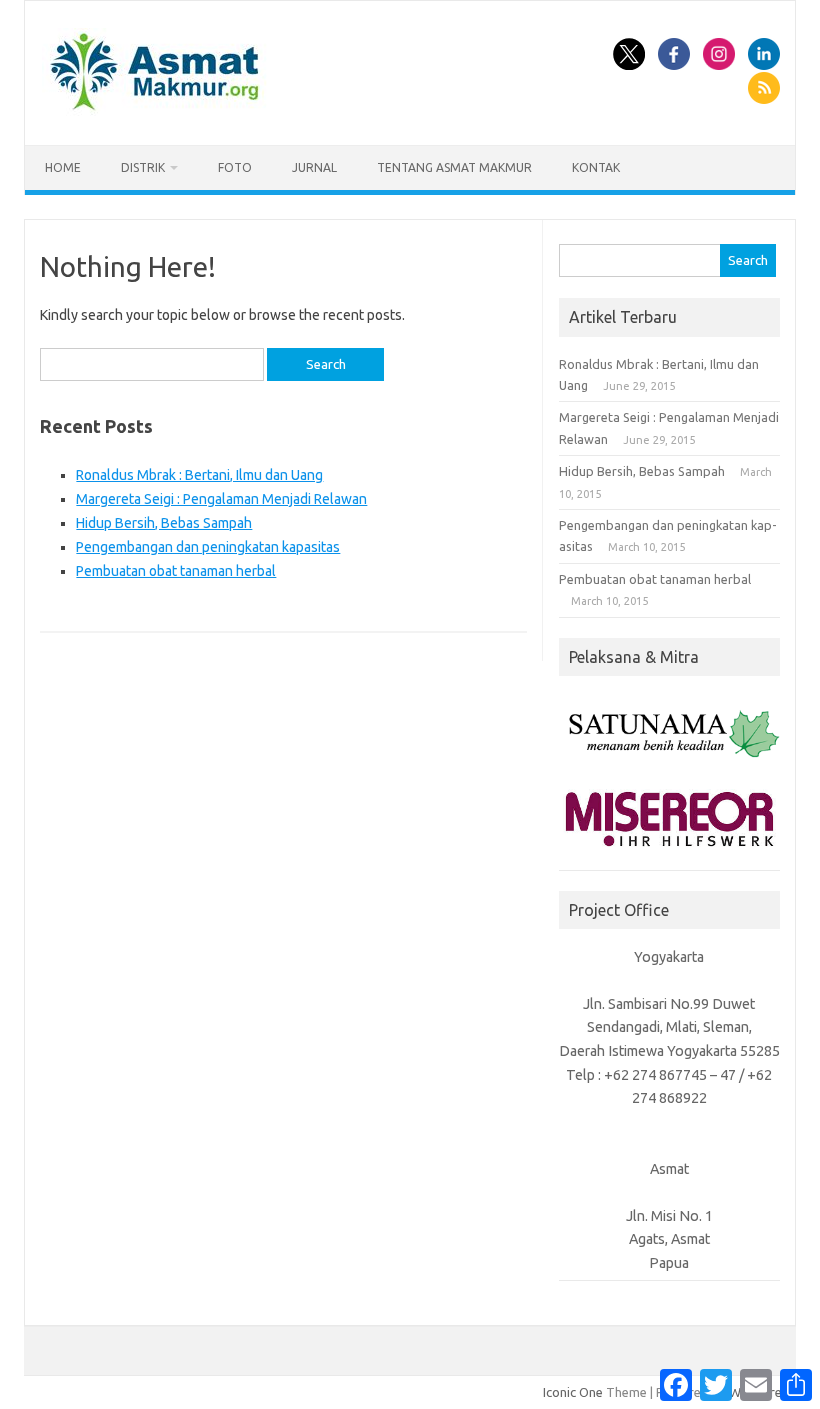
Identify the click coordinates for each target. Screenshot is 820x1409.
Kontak (596, 167)
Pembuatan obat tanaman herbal (176, 571)
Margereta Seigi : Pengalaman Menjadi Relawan (221, 499)
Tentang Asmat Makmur (454, 167)
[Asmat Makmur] (155, 111)
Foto (235, 167)
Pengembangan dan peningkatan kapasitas (208, 547)
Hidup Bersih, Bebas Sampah (164, 523)
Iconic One (573, 1392)
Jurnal (314, 167)
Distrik (143, 167)
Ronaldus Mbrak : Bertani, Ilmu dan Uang (199, 475)
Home (63, 167)
